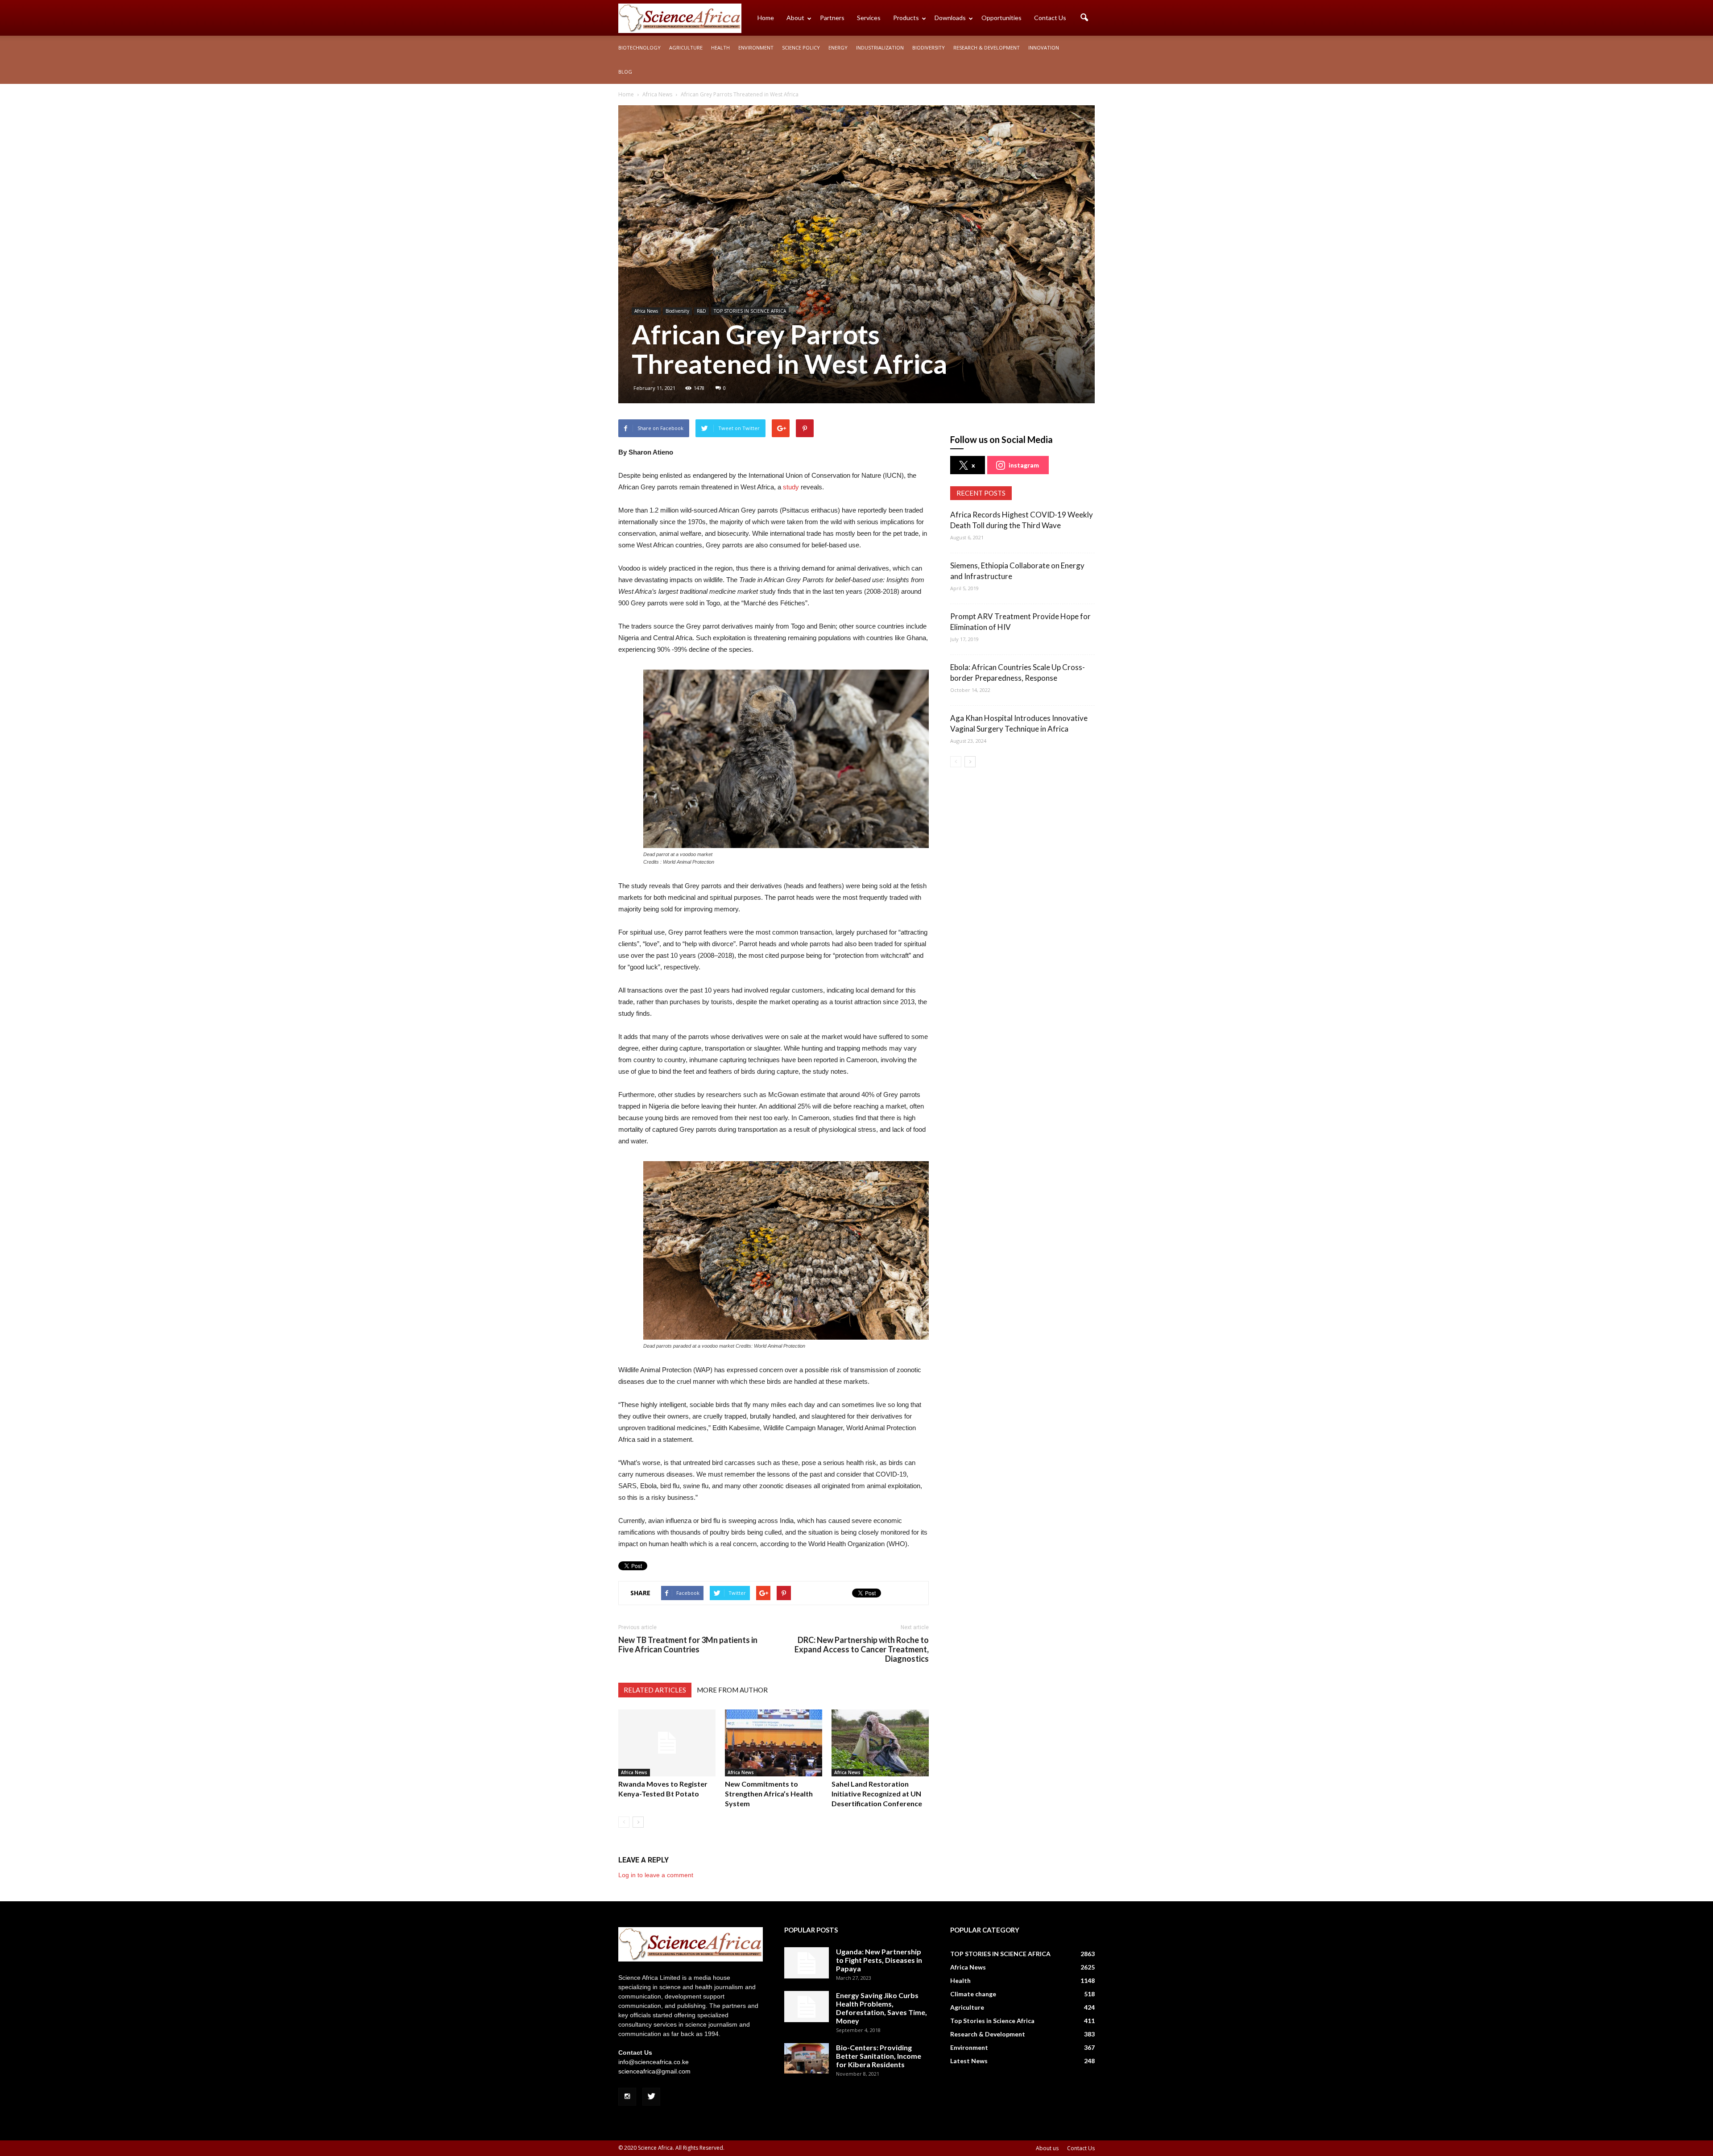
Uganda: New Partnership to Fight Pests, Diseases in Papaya (879, 1960)
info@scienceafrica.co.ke (654, 2062)
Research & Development (987, 48)
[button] (1084, 18)
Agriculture (686, 48)
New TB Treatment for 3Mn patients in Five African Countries (688, 1645)
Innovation (1044, 48)
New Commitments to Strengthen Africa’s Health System (769, 1794)
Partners (832, 18)
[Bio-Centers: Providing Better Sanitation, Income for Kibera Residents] (807, 2059)
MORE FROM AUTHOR (732, 1690)
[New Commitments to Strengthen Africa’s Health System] (774, 1743)
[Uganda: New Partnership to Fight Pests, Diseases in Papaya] (807, 1963)
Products (906, 18)
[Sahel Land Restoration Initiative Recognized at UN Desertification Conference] (880, 1743)
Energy (838, 48)
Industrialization (880, 48)
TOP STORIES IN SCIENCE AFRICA (750, 311)
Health (720, 48)
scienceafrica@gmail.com (654, 2071)
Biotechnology (639, 48)
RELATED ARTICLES (655, 1690)
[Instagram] (627, 2097)
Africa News (646, 311)
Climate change (973, 1994)
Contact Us (1050, 18)
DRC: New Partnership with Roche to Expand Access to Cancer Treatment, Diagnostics (862, 1649)
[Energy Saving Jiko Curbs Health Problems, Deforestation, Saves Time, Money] (807, 2007)
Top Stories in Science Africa (992, 2021)
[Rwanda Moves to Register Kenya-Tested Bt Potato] (667, 1743)
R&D (701, 311)
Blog (625, 72)
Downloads (950, 18)
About (795, 18)
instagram (1024, 465)
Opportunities (1001, 18)
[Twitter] (651, 2097)
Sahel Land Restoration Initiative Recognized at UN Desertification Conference (877, 1794)
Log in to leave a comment (656, 1875)
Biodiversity (929, 48)
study (791, 487)
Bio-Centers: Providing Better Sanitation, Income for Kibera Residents (879, 2056)
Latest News (969, 2061)
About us (1047, 2148)
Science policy (801, 48)
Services (869, 18)
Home (766, 18)
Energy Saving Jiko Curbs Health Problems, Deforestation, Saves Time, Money (881, 2008)
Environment (756, 48)
